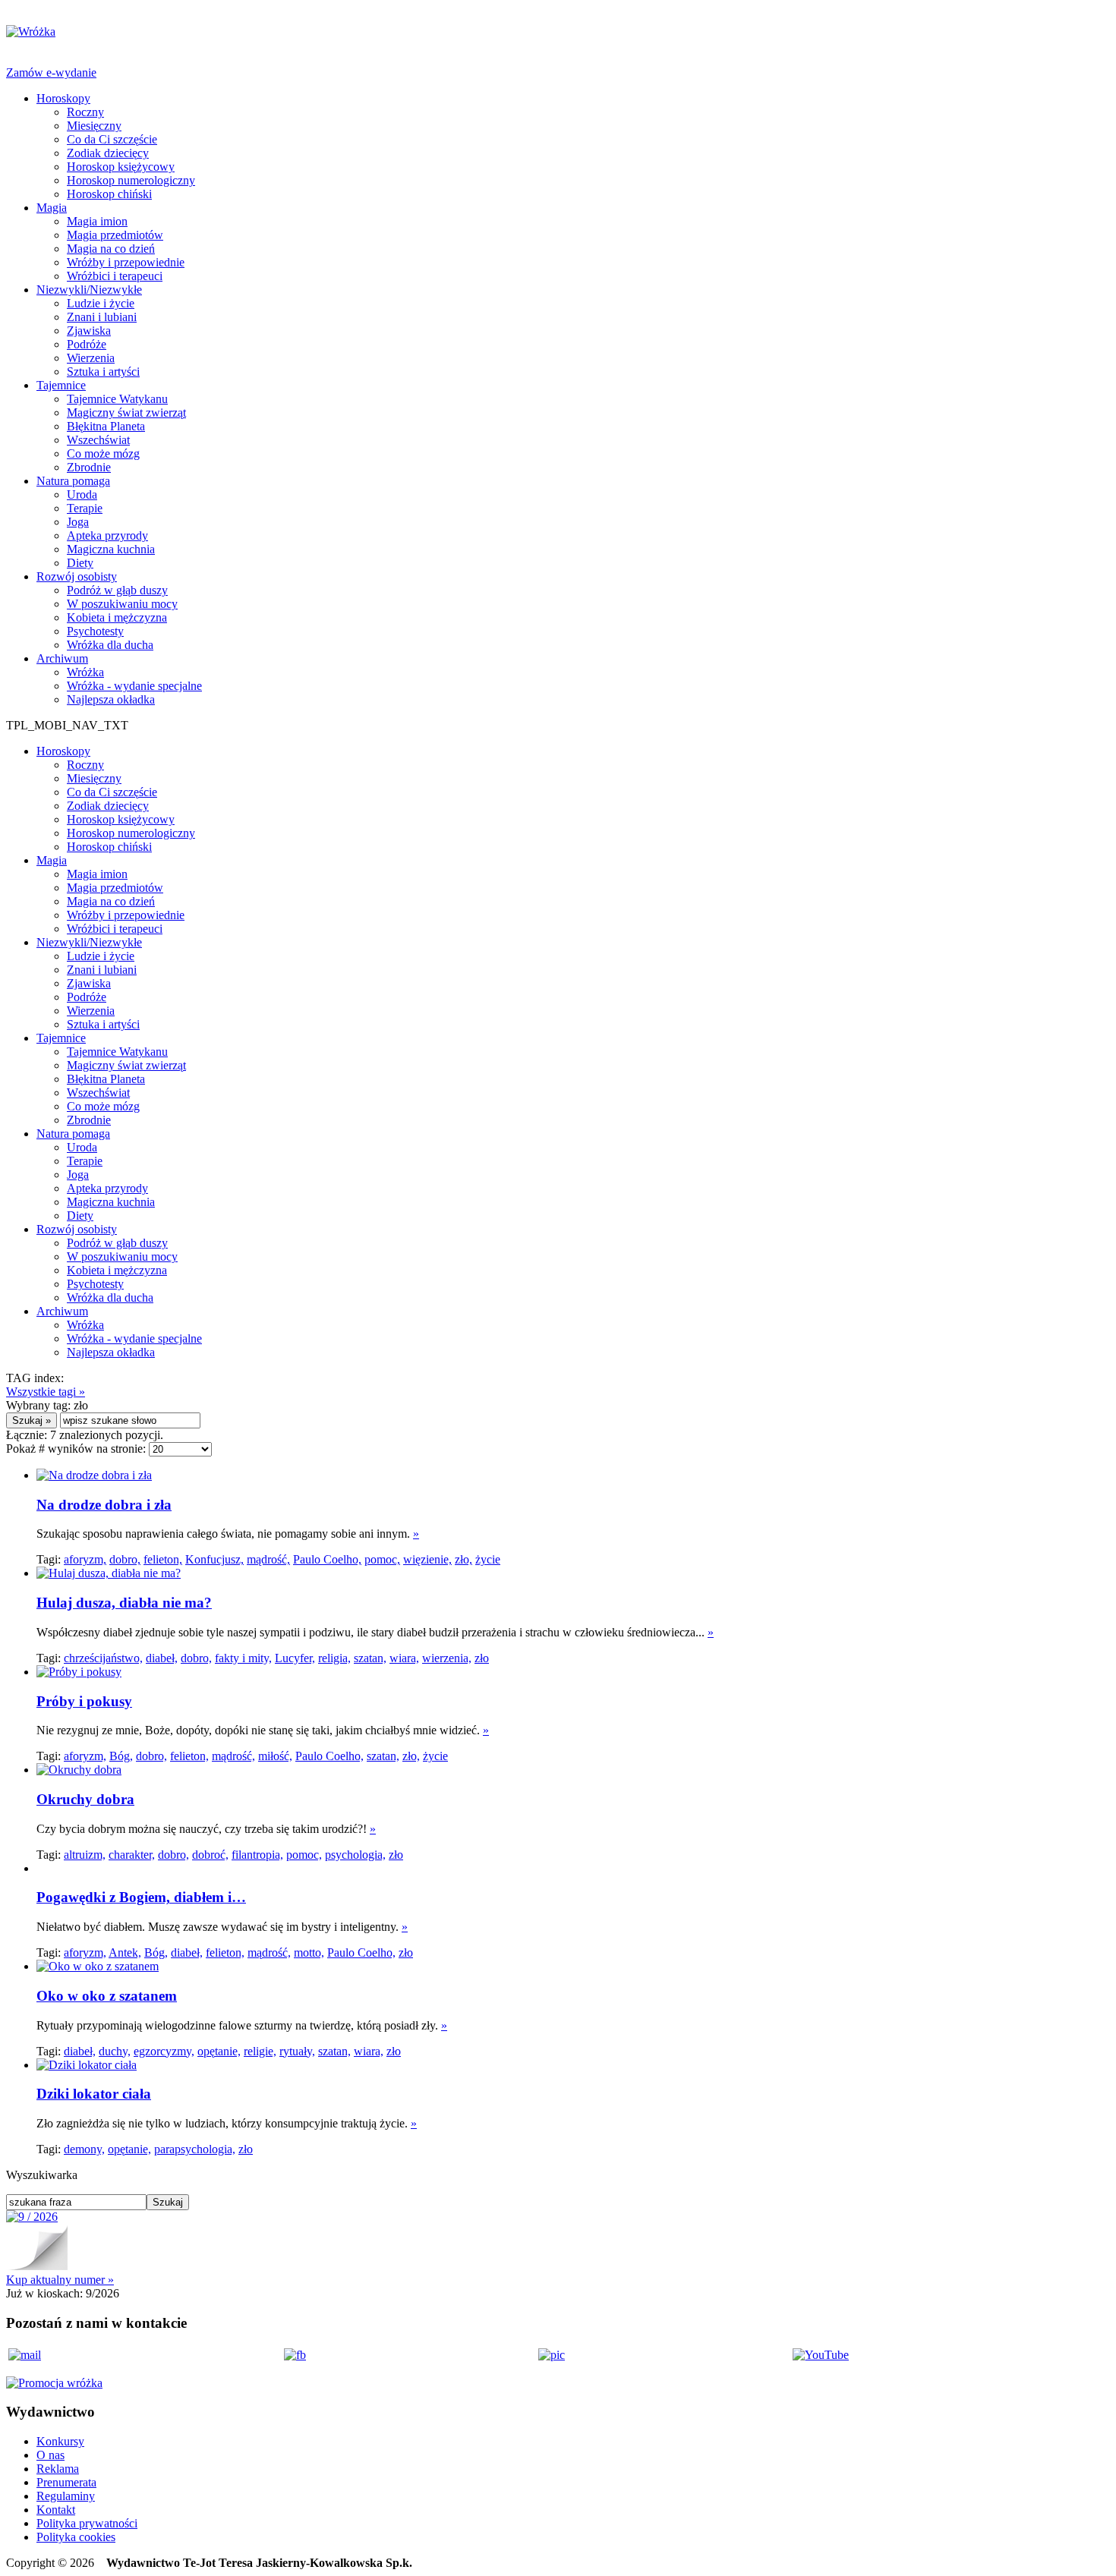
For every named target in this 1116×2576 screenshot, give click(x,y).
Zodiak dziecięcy (108, 153)
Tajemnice (61, 385)
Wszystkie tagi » (46, 1392)
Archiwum (62, 658)
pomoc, (382, 1559)
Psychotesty (95, 631)
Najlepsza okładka (111, 699)
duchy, (115, 2051)
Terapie (85, 508)
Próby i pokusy (84, 1701)
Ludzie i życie (101, 303)
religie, (260, 2051)
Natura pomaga (73, 481)
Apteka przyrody (107, 535)
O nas (50, 2455)
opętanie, (219, 2051)
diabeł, (162, 1658)
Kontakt (56, 2510)
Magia (52, 208)
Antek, (125, 1952)
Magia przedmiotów (115, 235)
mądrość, (268, 1559)
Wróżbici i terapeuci (115, 276)
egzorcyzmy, (164, 2051)
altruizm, (85, 1855)
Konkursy (60, 2441)
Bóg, (121, 1756)
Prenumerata (66, 2482)
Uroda (82, 494)
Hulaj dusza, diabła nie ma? (124, 1603)
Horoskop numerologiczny (131, 180)
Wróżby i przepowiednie (126, 262)
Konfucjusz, (214, 1559)
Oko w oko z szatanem (107, 1996)
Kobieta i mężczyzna (117, 617)
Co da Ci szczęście (112, 139)
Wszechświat (98, 440)
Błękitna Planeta (106, 426)
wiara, (404, 1658)
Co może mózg (103, 453)
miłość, (275, 1756)
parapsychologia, (195, 2149)
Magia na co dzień (111, 249)
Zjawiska (89, 331)
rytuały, (297, 2051)
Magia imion (97, 221)
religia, (334, 1658)
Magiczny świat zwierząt (126, 413)
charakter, (132, 1855)
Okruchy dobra (85, 1799)
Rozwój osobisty (77, 576)
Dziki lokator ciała (94, 2094)
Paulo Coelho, (327, 1559)
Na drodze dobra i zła (104, 1505)
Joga (78, 522)
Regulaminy (66, 2496)
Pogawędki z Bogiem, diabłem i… (141, 1897)
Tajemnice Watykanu (117, 399)
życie (488, 1559)
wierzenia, (447, 1658)
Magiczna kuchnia (111, 549)
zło (482, 1658)
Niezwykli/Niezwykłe (89, 290)
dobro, (125, 1559)
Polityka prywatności (87, 2523)
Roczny (85, 112)
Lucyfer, (295, 1658)
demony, (84, 2149)
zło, (463, 1559)
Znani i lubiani (102, 317)
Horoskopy (63, 98)
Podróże (87, 344)
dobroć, (210, 1855)
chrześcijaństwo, (103, 1658)
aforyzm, (85, 1559)
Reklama (58, 2469)
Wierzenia (91, 358)
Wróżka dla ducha (110, 645)
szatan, (370, 1658)
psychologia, (355, 1855)
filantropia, (257, 1855)
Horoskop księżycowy (121, 167)
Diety (80, 563)
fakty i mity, (243, 1658)
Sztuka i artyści (103, 372)
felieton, (163, 1559)
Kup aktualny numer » (60, 2280)
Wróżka (85, 672)
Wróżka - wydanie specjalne (134, 686)
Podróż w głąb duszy (117, 590)
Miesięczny (94, 126)
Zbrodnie (89, 467)
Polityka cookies (76, 2537)
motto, (309, 1952)
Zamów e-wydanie (51, 72)
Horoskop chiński (109, 194)
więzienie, (427, 1559)
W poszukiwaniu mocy (122, 604)
